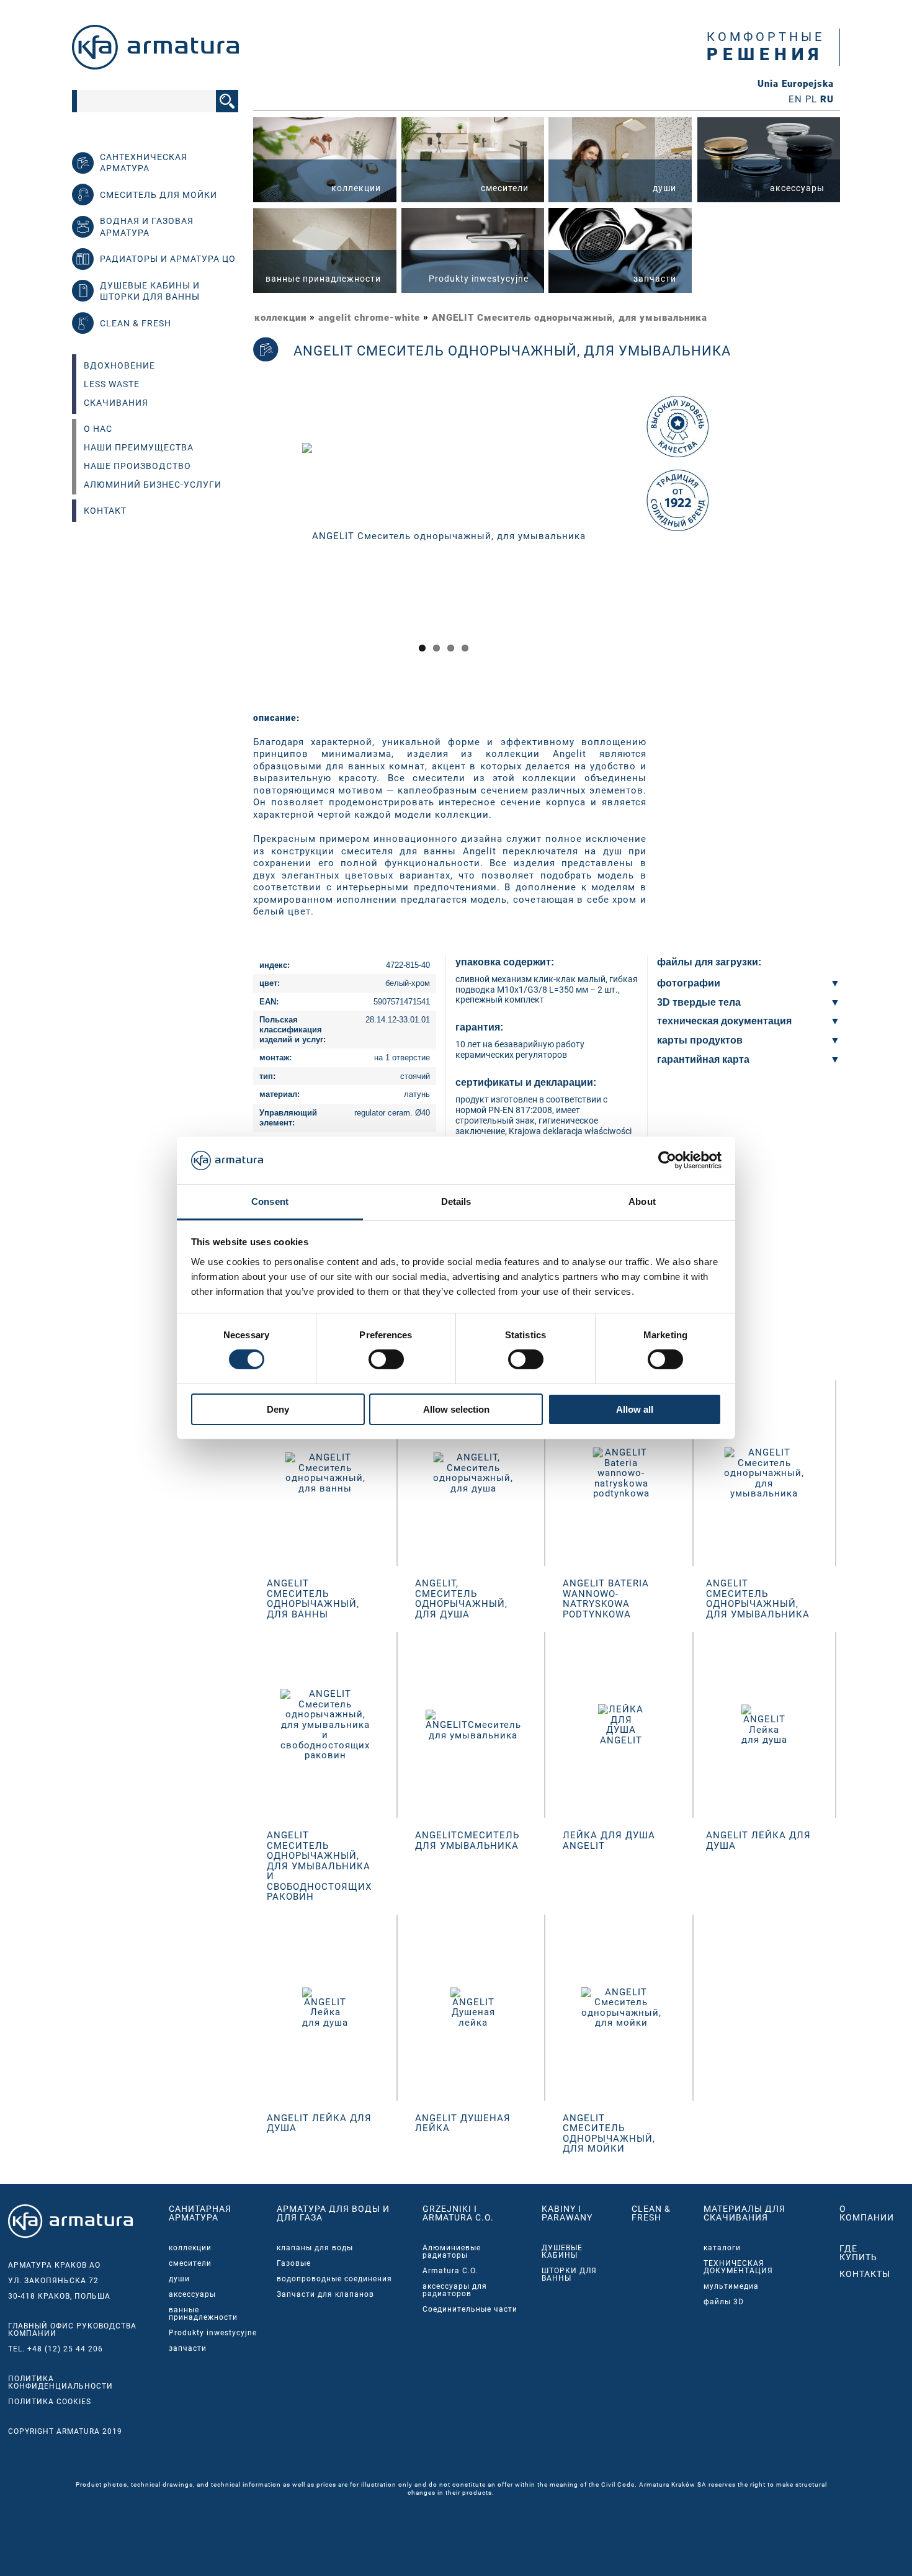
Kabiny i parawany (567, 2213)
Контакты (865, 2274)
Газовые (294, 2263)
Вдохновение (119, 365)
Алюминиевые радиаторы (452, 2252)
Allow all (635, 1409)
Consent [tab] (270, 1201)
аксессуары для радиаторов (455, 2290)
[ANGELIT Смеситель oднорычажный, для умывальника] (444, 535)
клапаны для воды (315, 2248)
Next (652, 547)
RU (827, 99)
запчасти (188, 2348)
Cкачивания (116, 403)
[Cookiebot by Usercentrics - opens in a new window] (667, 1160)
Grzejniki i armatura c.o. (458, 2213)
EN (795, 99)
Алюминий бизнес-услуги (153, 485)
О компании (867, 2213)
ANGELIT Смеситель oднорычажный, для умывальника (570, 318)
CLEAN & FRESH (651, 2213)
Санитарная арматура (200, 2213)
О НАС (98, 429)
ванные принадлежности (203, 2314)
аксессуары (192, 2294)
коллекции (280, 318)
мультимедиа (731, 2286)
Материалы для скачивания (744, 2213)
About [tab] (642, 1201)
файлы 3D (724, 2302)
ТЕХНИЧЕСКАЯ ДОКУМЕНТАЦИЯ (738, 2267)
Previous (237, 547)
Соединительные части (470, 2309)
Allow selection (456, 1409)
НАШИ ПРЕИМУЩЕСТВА (139, 447)
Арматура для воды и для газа (333, 2213)
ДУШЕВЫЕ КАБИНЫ (562, 2252)
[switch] (386, 1359)
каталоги (722, 2248)
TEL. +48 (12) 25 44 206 (56, 2349)
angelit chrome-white (369, 318)
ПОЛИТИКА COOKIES (50, 2402)
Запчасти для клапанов (325, 2294)
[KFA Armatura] (155, 66)
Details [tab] (456, 1201)
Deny (278, 1409)
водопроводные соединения (334, 2279)
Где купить (858, 2253)
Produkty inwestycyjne (213, 2333)
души (179, 2279)
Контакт (105, 511)
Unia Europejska (796, 84)
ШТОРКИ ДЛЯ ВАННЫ (569, 2274)
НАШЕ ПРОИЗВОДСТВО (137, 466)
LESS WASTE (112, 384)
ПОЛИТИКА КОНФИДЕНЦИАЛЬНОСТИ (60, 2382)
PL (811, 99)
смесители (190, 2263)
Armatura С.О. (450, 2271)
